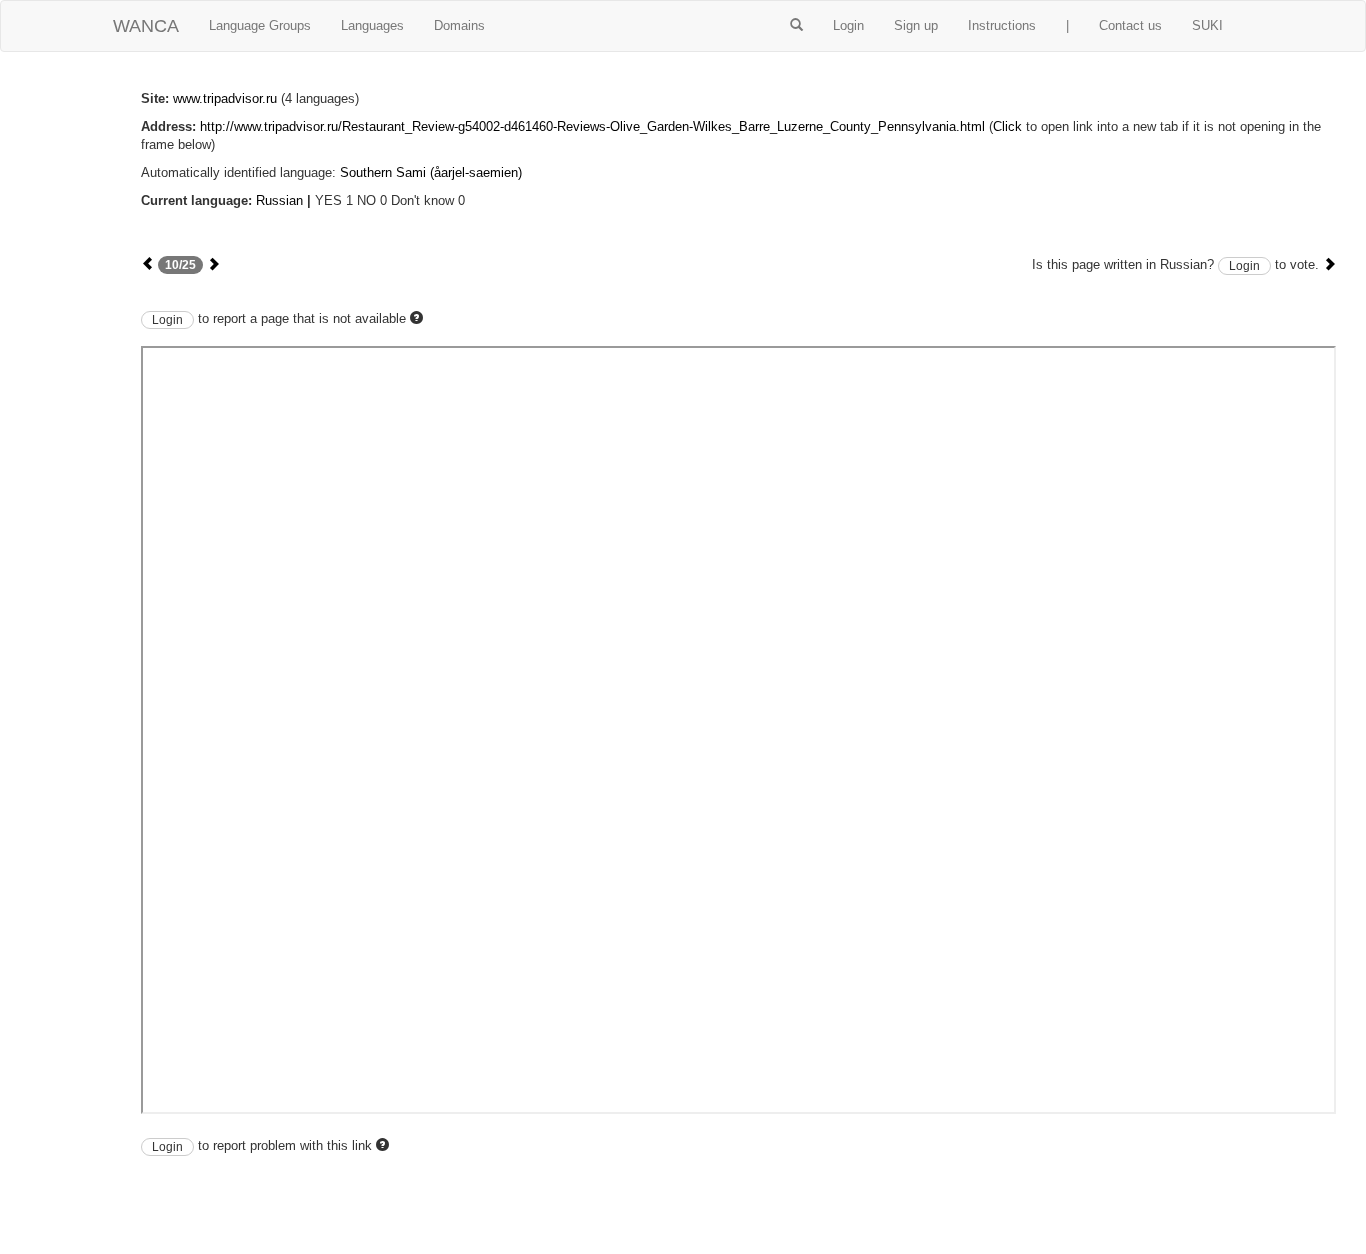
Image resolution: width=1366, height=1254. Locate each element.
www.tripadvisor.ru (225, 98)
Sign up (916, 25)
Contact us (1130, 25)
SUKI (1207, 25)
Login (848, 25)
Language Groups (260, 25)
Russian (279, 200)
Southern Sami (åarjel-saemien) (431, 172)
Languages (372, 25)
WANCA (146, 26)
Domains (459, 25)
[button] (796, 26)
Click (1007, 126)
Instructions (1002, 25)
